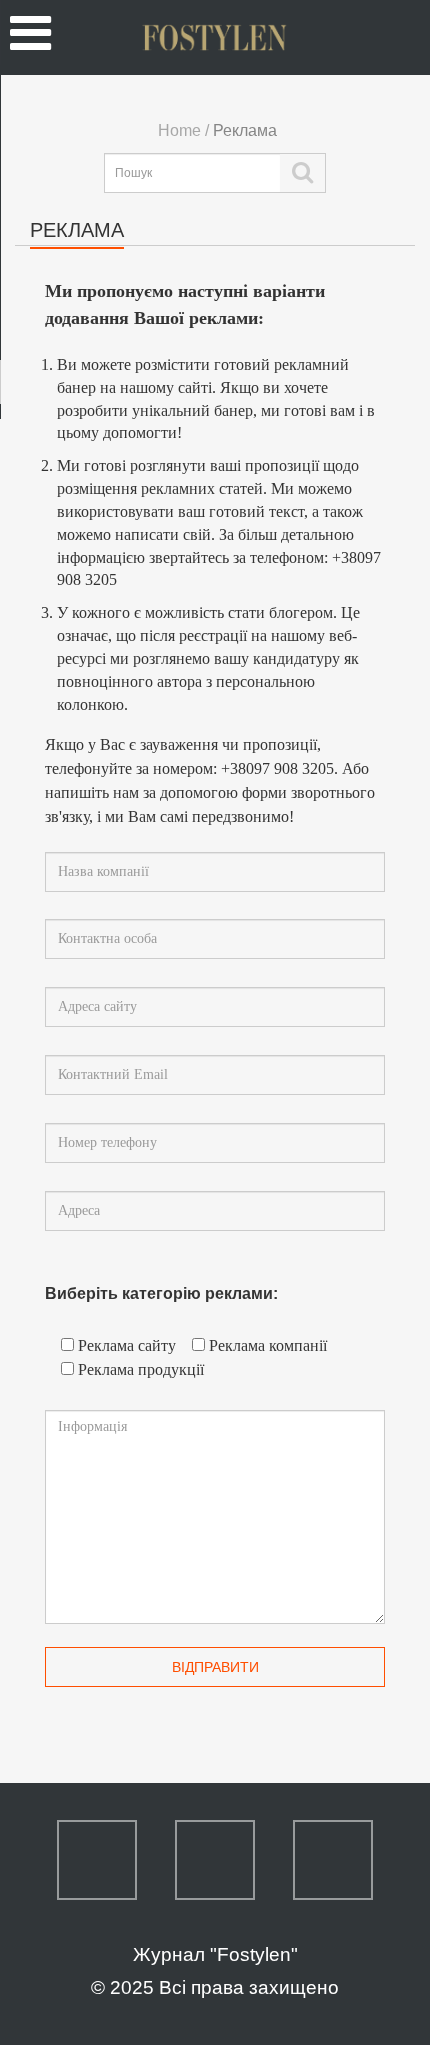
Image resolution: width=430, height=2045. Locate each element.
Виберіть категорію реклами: (161, 1293)
